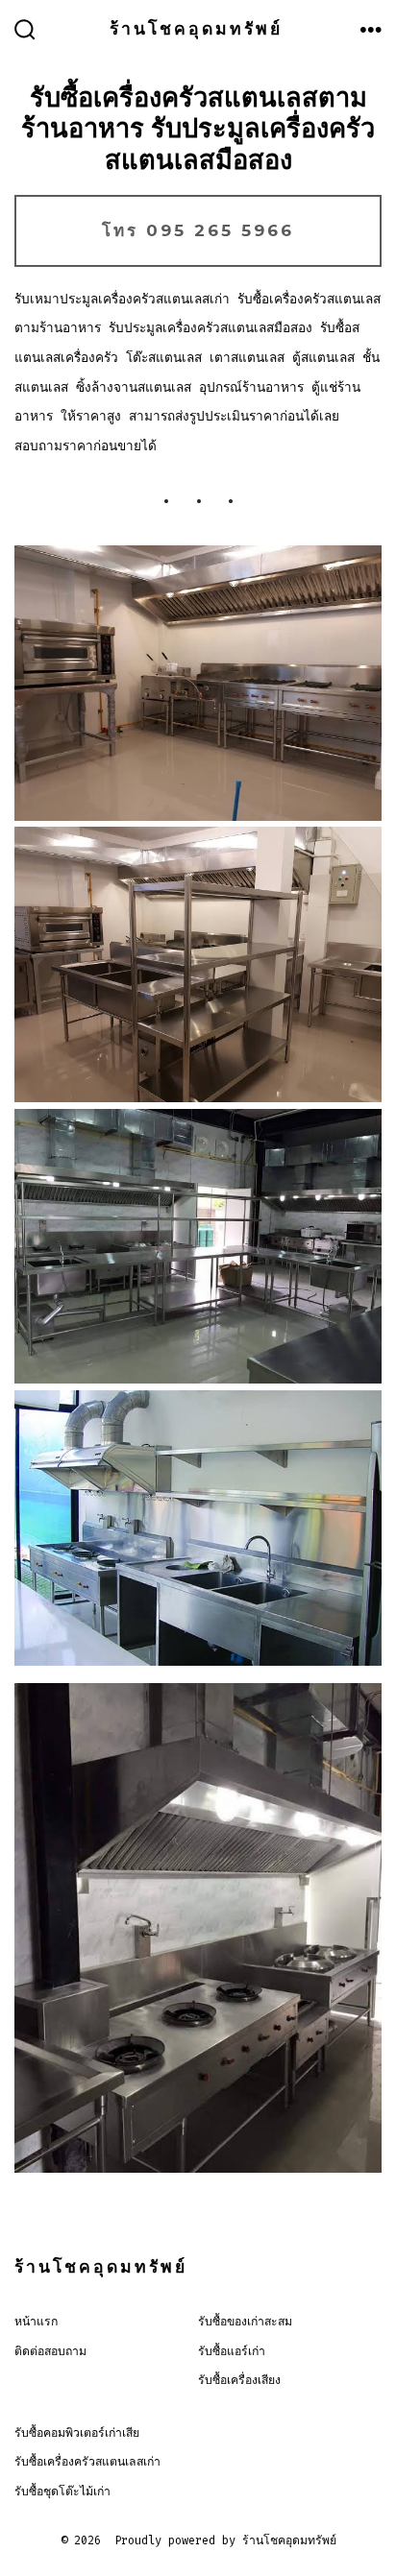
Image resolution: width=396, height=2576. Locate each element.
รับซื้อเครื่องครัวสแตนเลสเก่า (87, 2462)
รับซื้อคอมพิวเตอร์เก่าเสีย (77, 2433)
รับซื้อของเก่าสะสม (245, 2322)
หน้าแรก (36, 2322)
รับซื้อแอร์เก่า (232, 2351)
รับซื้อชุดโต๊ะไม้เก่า (62, 2492)
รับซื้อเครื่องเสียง (239, 2380)
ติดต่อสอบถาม (50, 2351)
